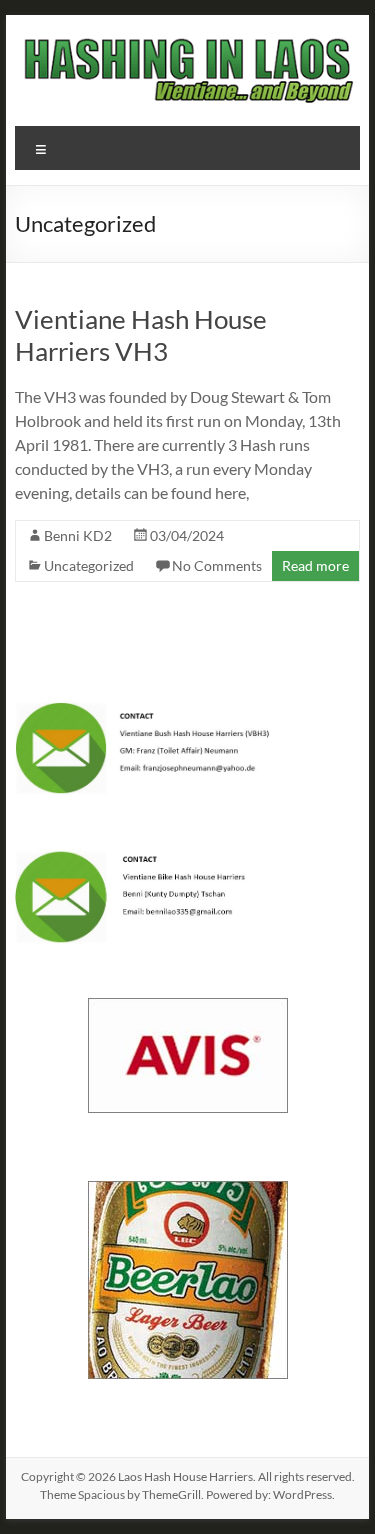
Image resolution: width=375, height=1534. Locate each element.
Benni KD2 (78, 535)
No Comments (217, 565)
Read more (315, 565)
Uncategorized (89, 565)
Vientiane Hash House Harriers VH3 (141, 335)
